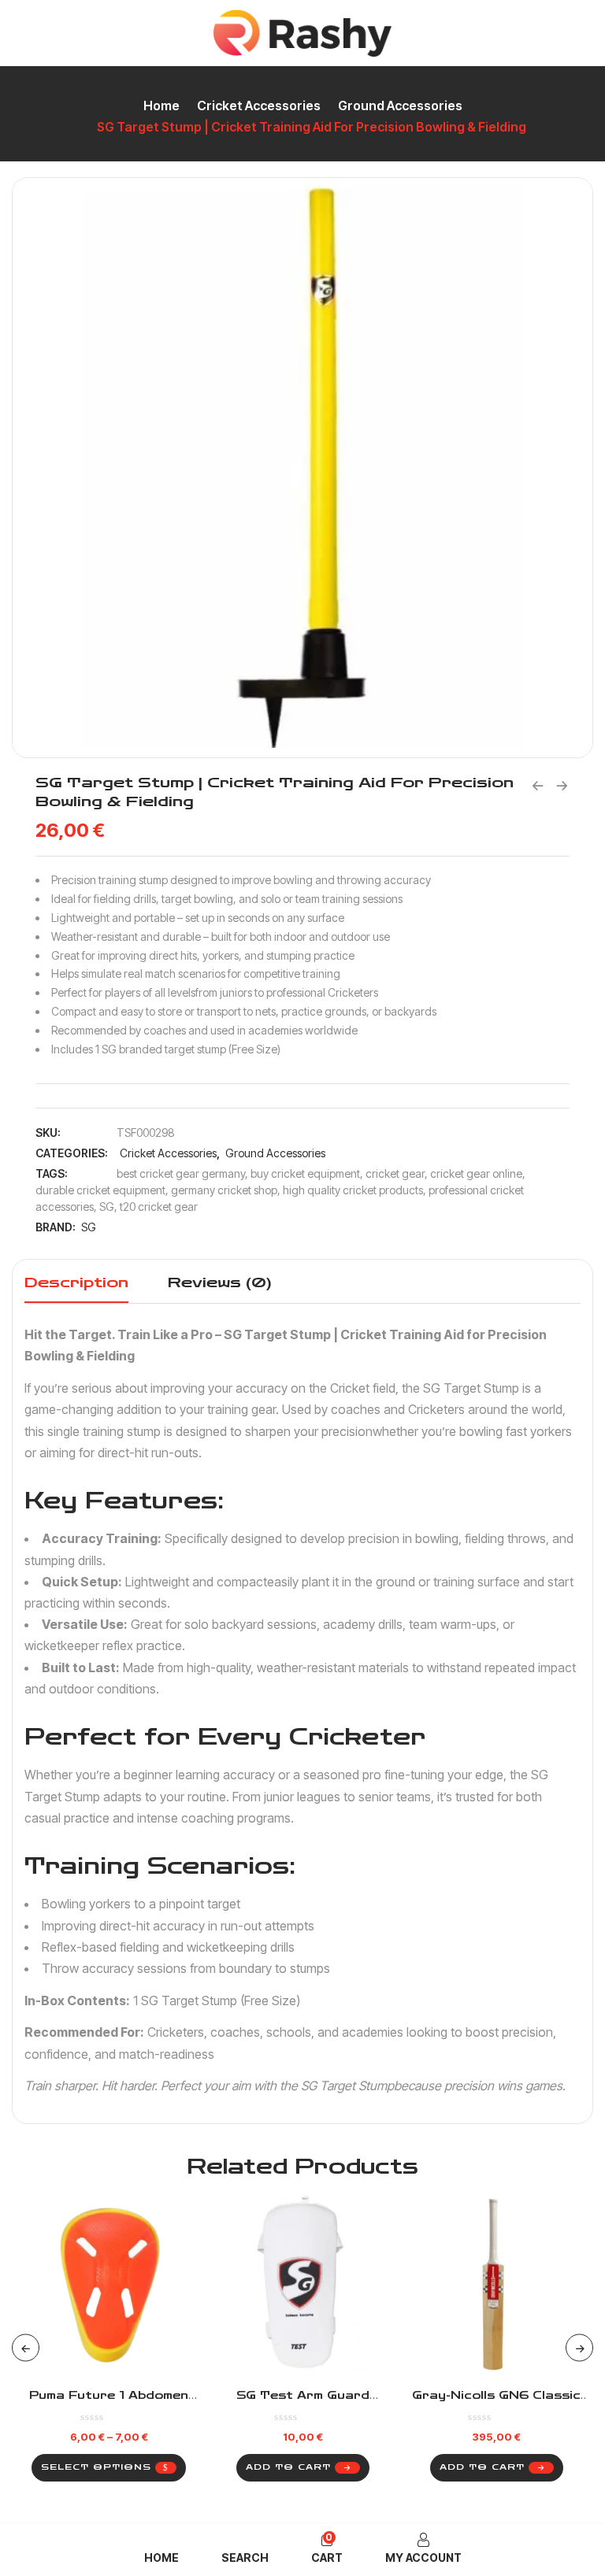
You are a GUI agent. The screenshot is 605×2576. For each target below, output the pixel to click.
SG (107, 1207)
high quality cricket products (353, 1190)
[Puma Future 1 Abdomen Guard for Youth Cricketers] (109, 2286)
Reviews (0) (220, 1282)
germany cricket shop (224, 1190)
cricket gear (395, 1173)
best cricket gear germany (181, 1173)
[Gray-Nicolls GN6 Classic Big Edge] (496, 2286)
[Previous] (26, 2348)
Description (76, 1282)
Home (161, 105)
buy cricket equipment (305, 1173)
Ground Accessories (400, 105)
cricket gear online (476, 1173)
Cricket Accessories (259, 105)
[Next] (579, 2348)
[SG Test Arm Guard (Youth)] (302, 2286)
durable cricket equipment (100, 1190)
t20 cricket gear (159, 1207)
